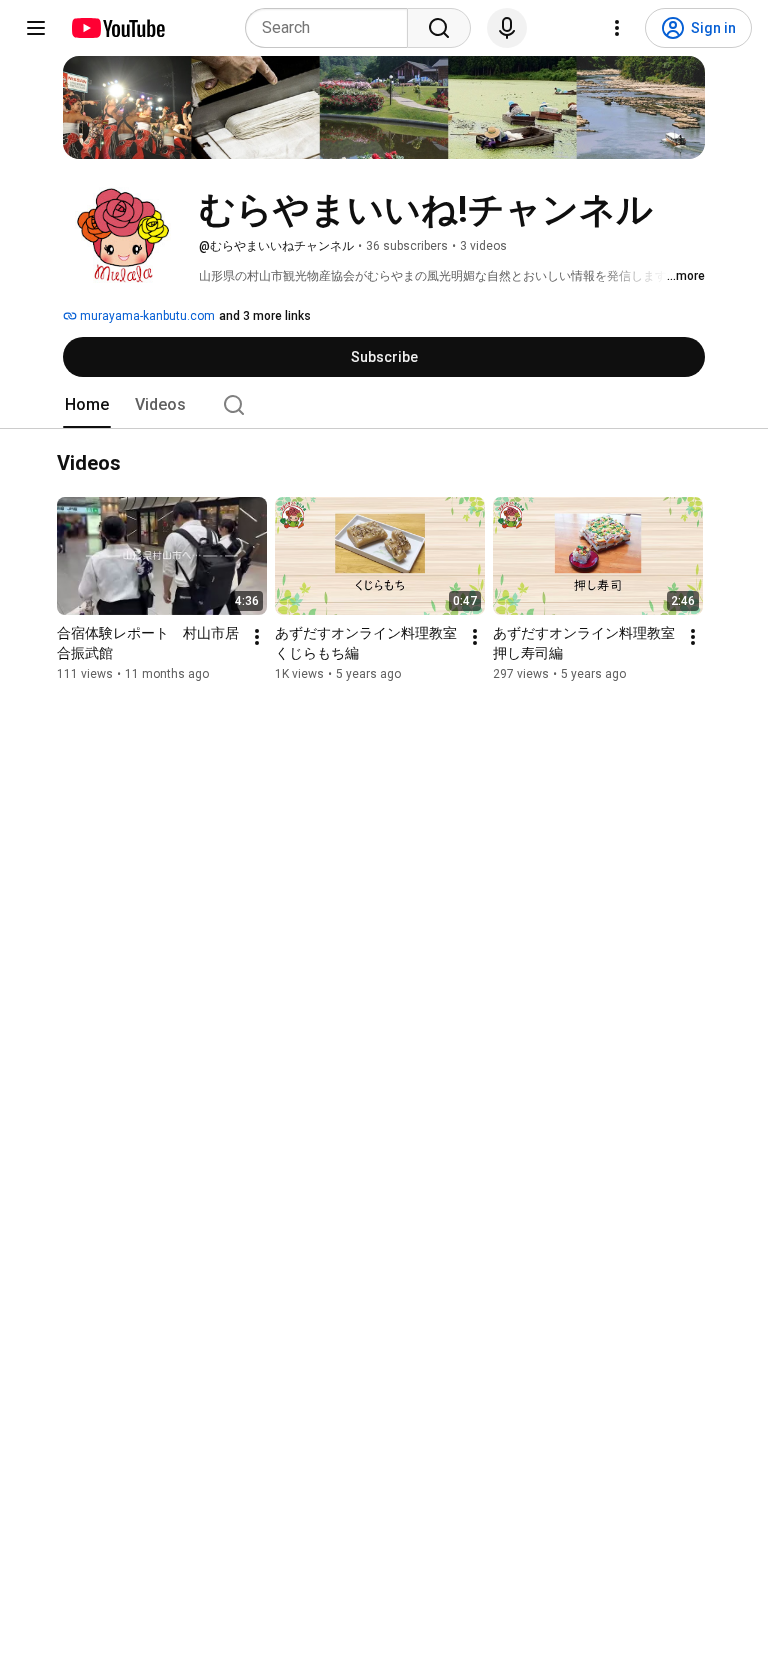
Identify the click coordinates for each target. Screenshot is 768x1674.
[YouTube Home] (117, 28)
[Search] (439, 28)
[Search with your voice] (507, 28)
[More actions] (257, 638)
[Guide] (36, 28)
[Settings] (617, 28)
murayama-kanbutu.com (146, 316)
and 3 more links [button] (265, 316)
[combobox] (332, 28)
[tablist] (384, 405)
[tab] (87, 405)
